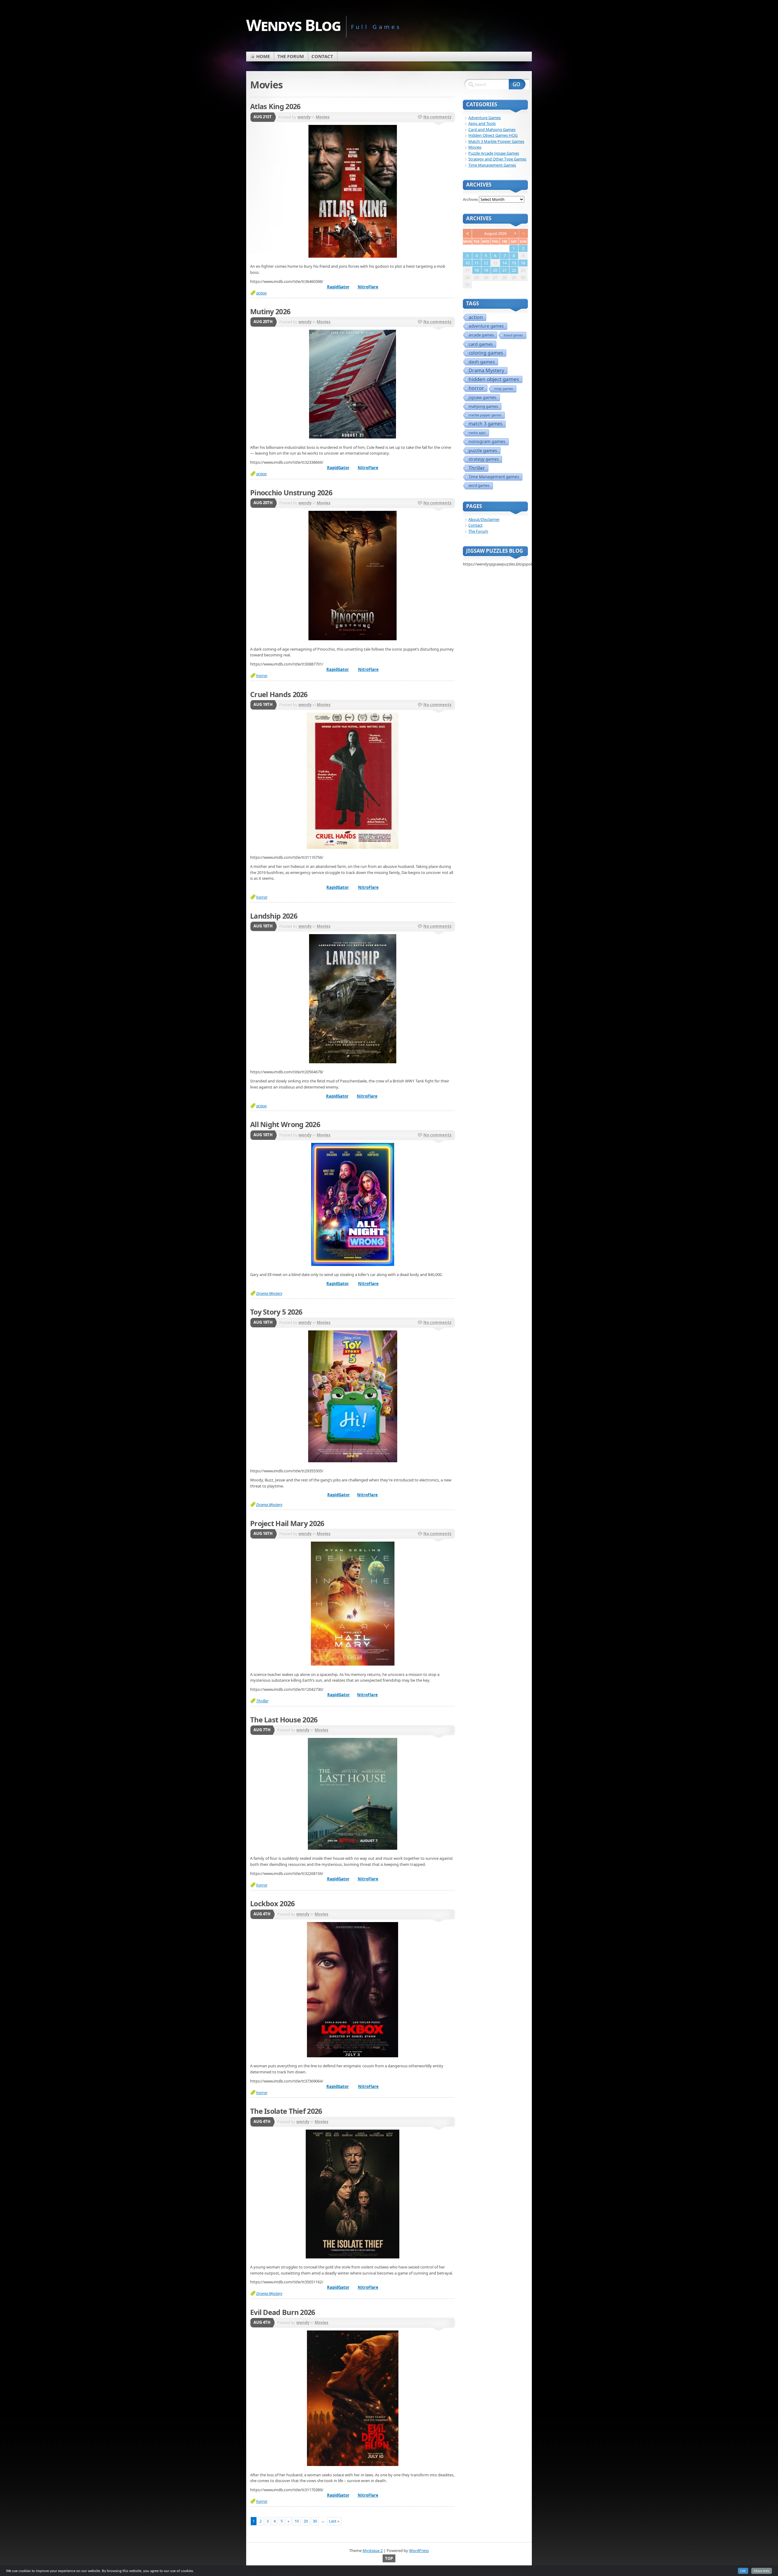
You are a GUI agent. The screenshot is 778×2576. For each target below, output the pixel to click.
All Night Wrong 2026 (285, 1124)
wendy (304, 117)
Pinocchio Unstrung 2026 (291, 493)
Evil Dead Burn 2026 (283, 2312)
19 (486, 270)
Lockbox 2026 (272, 1904)
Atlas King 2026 (275, 106)
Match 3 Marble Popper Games (496, 141)
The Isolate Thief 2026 (286, 2111)
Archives (470, 199)
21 (504, 270)
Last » (334, 2521)
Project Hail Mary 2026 (287, 1523)
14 (504, 263)
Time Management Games (492, 165)
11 (477, 263)
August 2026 (495, 233)
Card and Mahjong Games (492, 129)
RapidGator (338, 287)
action (262, 293)
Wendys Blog (293, 25)
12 (486, 263)
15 (514, 263)
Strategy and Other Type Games (497, 159)
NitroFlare (368, 287)
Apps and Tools (482, 123)
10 (297, 2521)
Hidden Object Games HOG (493, 135)
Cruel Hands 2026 (279, 694)
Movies (323, 117)
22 (514, 270)
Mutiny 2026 (270, 311)
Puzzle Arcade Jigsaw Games (494, 153)
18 (477, 270)
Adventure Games (485, 118)
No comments (437, 117)
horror (262, 676)
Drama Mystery (269, 1293)
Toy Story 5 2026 (276, 1312)
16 (523, 263)
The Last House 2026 (284, 1720)
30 (315, 2521)
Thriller (262, 1701)
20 (306, 2521)
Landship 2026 (274, 916)
